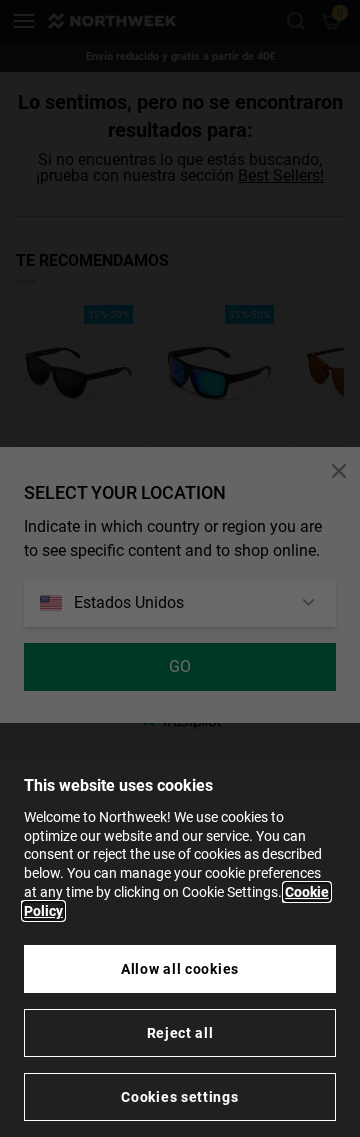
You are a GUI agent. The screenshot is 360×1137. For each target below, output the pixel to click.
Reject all (180, 1033)
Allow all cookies (180, 969)
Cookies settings (179, 1097)
